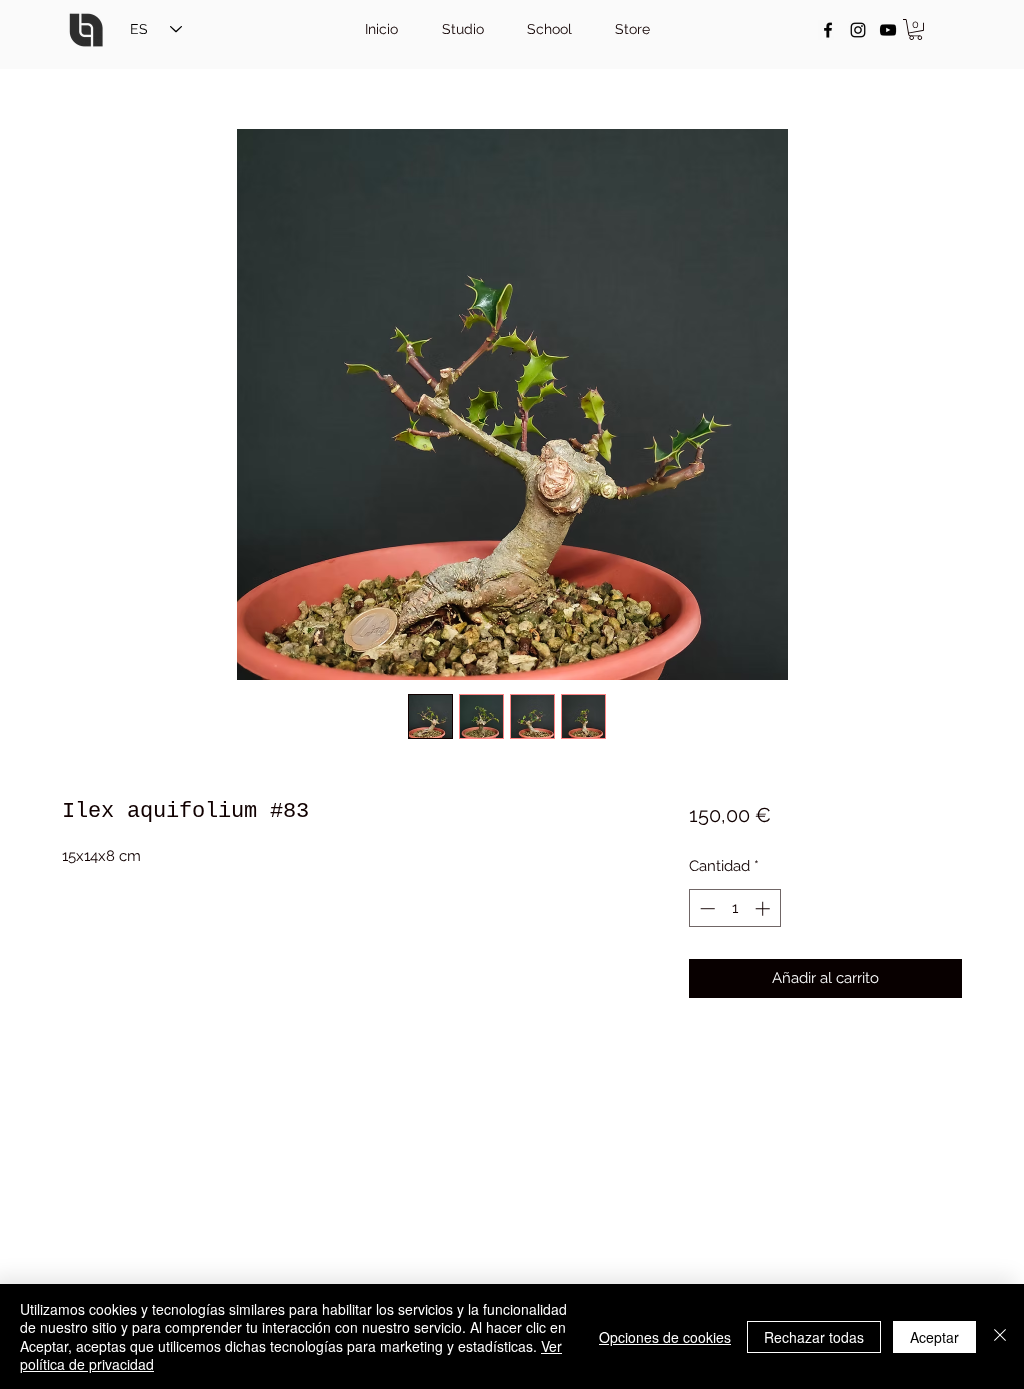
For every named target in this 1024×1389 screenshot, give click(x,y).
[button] (915, 29)
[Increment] (764, 908)
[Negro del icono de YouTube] (888, 30)
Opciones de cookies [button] (665, 1337)
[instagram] (858, 30)
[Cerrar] (1000, 1336)
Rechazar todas (814, 1337)
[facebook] (828, 30)
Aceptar (934, 1337)
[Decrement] (705, 908)
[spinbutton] (734, 908)
